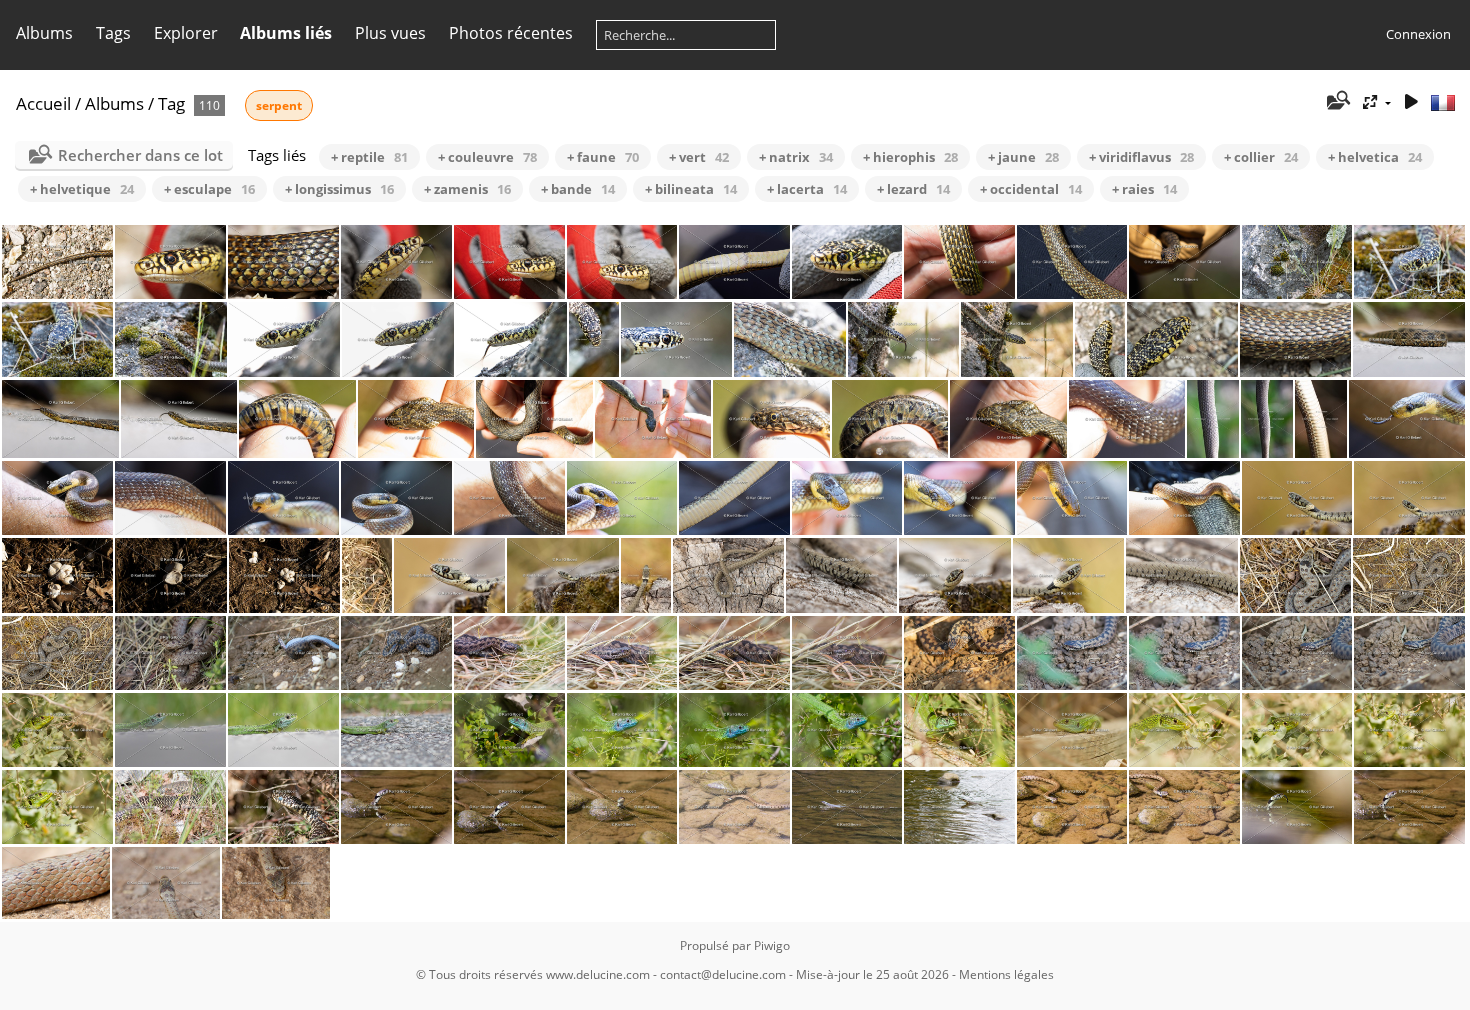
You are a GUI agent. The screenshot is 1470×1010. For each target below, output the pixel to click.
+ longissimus (339, 189)
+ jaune (1023, 157)
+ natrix (796, 157)
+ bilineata (691, 189)
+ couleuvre (487, 157)
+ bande (578, 189)
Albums (44, 33)
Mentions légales (1006, 974)
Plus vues (390, 33)
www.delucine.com (598, 974)
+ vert (699, 157)
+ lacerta (807, 189)
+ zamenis (467, 189)
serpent (279, 105)
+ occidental (1031, 189)
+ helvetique (82, 189)
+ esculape (209, 189)
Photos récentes (511, 33)
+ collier (1261, 157)
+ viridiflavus (1141, 157)
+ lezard (913, 189)
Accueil (43, 103)
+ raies (1144, 189)
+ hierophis (910, 157)
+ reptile (369, 157)
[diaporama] (1411, 102)
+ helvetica (1375, 157)
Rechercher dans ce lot (140, 155)
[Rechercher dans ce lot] (1337, 102)
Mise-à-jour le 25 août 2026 (872, 974)
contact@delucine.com (723, 974)
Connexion (1418, 34)
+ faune (603, 157)
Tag (171, 103)
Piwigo (772, 945)
